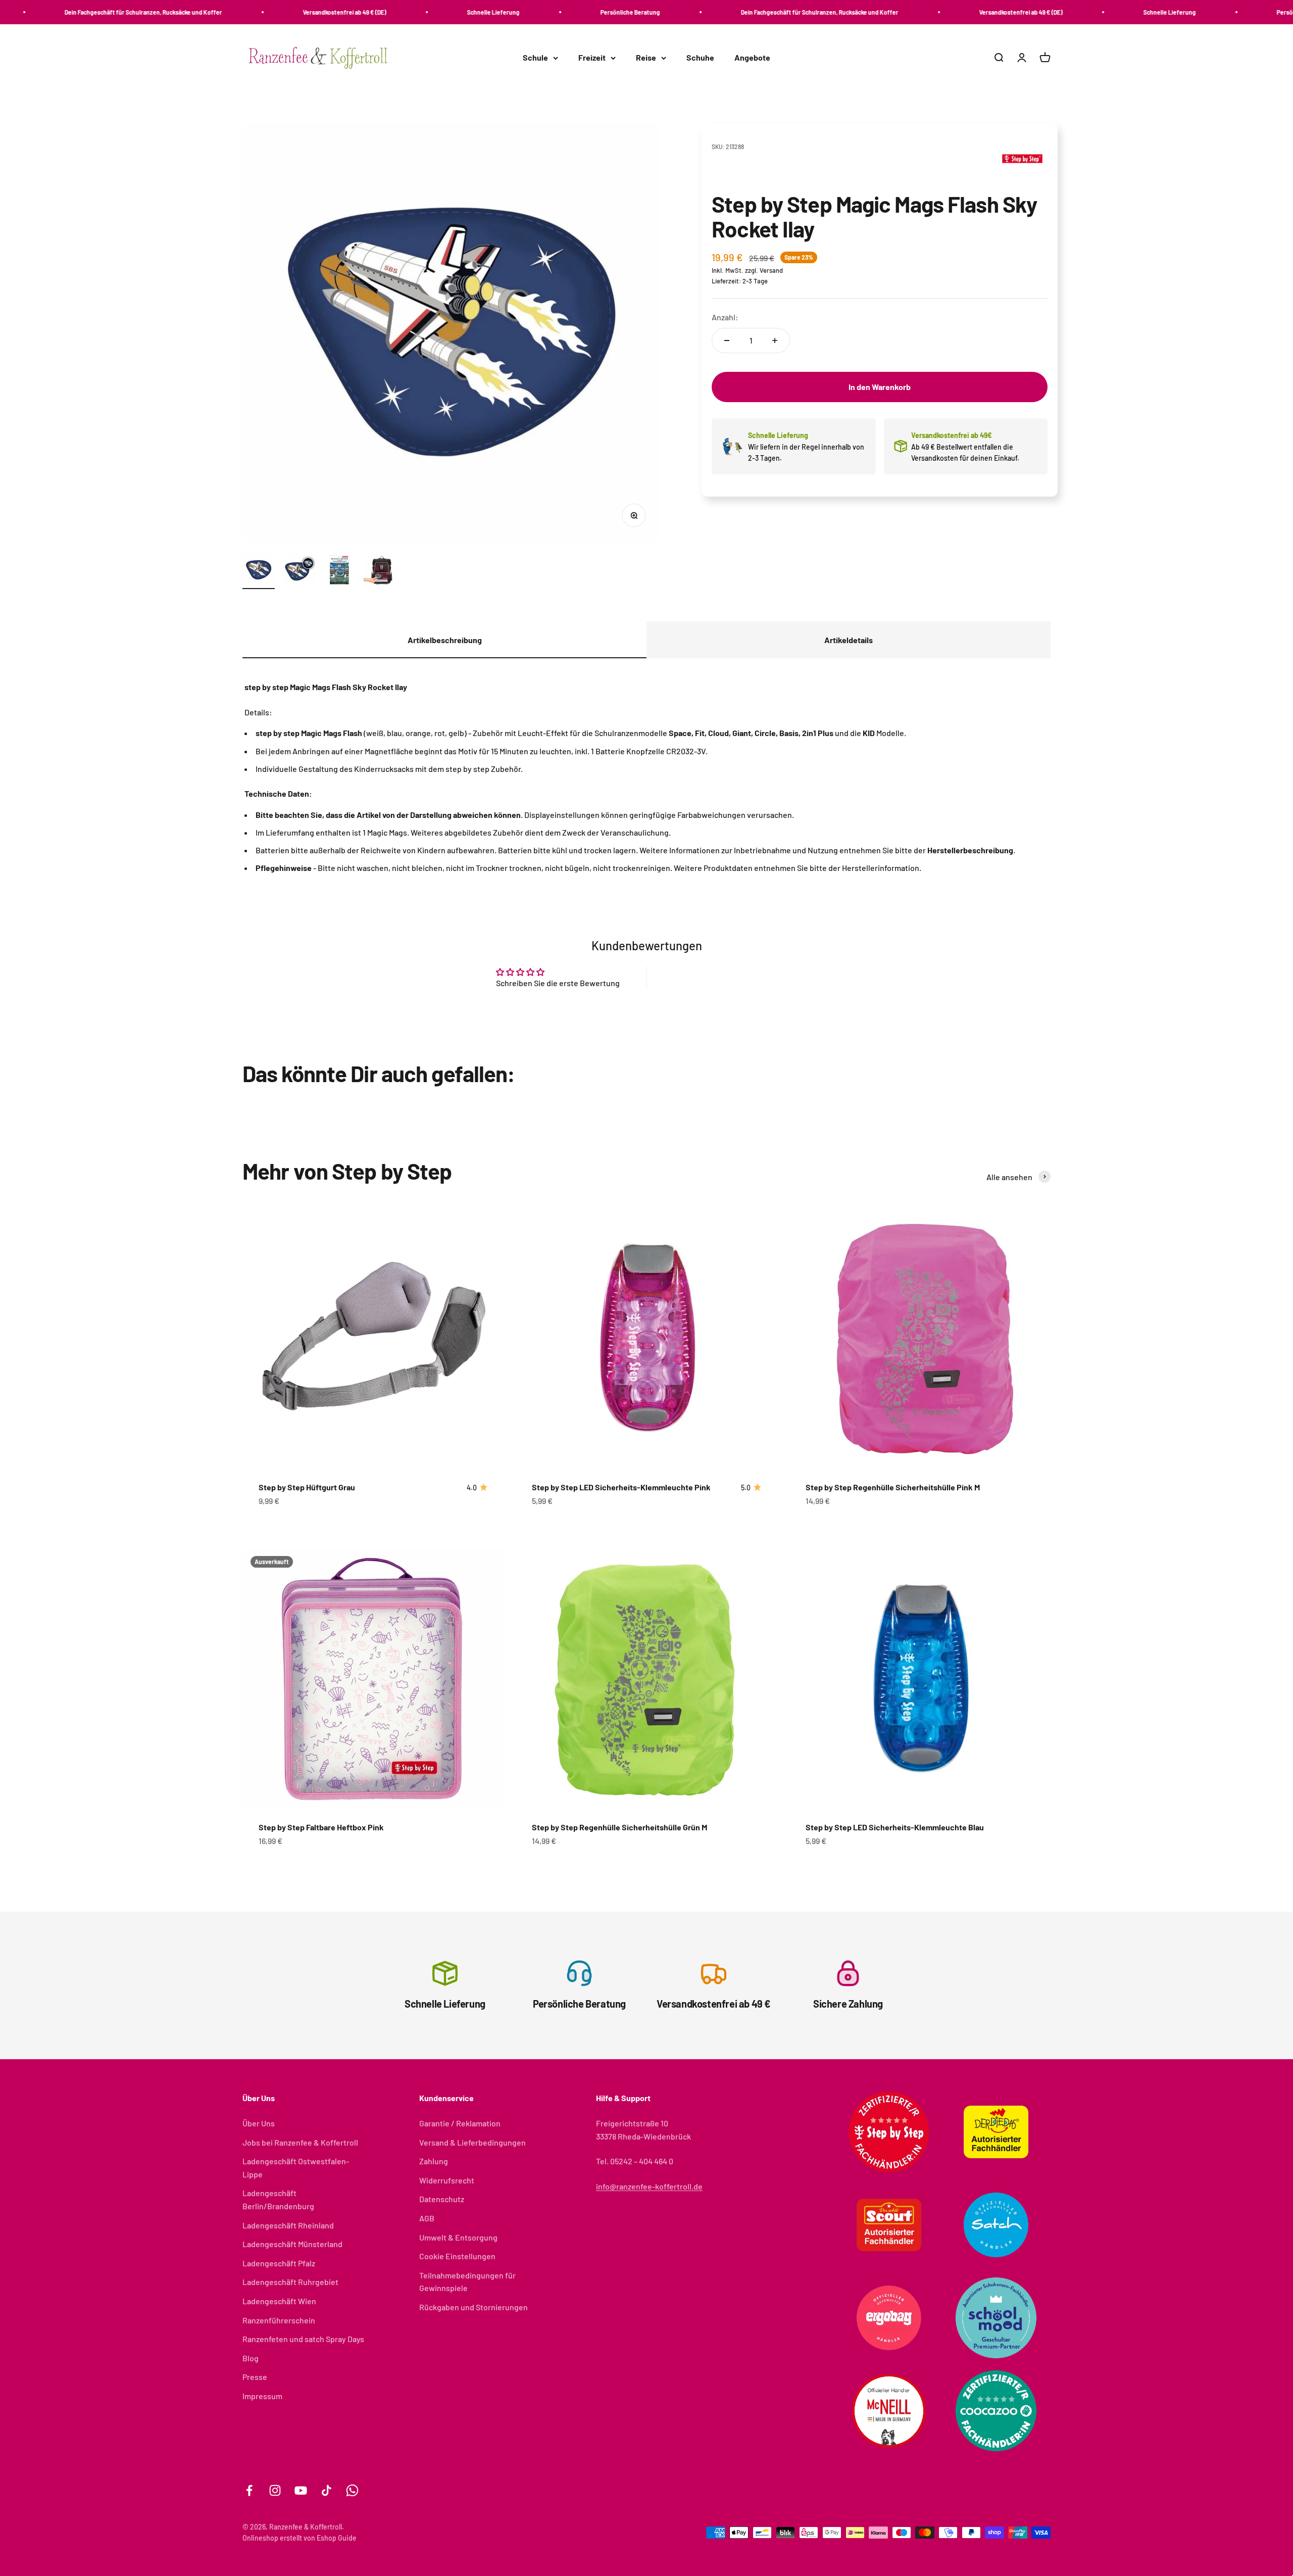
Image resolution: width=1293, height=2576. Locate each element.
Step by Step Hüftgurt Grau (307, 1487)
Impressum (262, 2396)
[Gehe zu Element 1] (259, 571)
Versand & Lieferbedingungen (473, 2142)
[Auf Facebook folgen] (249, 2490)
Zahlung (434, 2161)
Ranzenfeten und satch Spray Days (303, 2339)
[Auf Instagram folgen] (275, 2490)
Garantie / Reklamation (460, 2123)
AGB (427, 2218)
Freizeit (592, 58)
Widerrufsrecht (447, 2180)
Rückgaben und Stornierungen (474, 2307)
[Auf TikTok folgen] (327, 2490)
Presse (255, 2377)
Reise (646, 58)
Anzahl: (725, 317)
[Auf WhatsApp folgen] (352, 2490)
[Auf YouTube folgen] (301, 2490)
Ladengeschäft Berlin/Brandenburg (278, 2199)
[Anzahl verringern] (727, 341)
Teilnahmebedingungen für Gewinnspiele (467, 2282)
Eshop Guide (337, 2538)
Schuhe (700, 58)
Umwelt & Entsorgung (458, 2237)
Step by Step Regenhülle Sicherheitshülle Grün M (619, 1827)
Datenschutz (442, 2199)
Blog (251, 2358)
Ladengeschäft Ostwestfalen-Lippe (296, 2168)
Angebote (752, 58)
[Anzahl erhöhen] (775, 341)
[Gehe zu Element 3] (339, 571)
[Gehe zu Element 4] (380, 571)
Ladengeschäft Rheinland (288, 2225)
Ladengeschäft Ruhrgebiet (290, 2282)
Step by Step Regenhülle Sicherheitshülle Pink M (893, 1487)
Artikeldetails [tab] (849, 640)
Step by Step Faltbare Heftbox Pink (321, 1827)
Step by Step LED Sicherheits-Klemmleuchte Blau (895, 1827)
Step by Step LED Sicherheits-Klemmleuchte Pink (621, 1487)
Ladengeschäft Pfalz (279, 2263)
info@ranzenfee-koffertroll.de (649, 2186)
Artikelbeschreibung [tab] (445, 640)
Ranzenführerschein (279, 2320)
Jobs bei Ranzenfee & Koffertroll (300, 2142)
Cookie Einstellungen (457, 2256)
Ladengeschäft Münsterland (292, 2244)
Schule (535, 58)
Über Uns (259, 2123)
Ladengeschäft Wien (279, 2301)
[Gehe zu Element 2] (299, 571)
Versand (771, 270)
